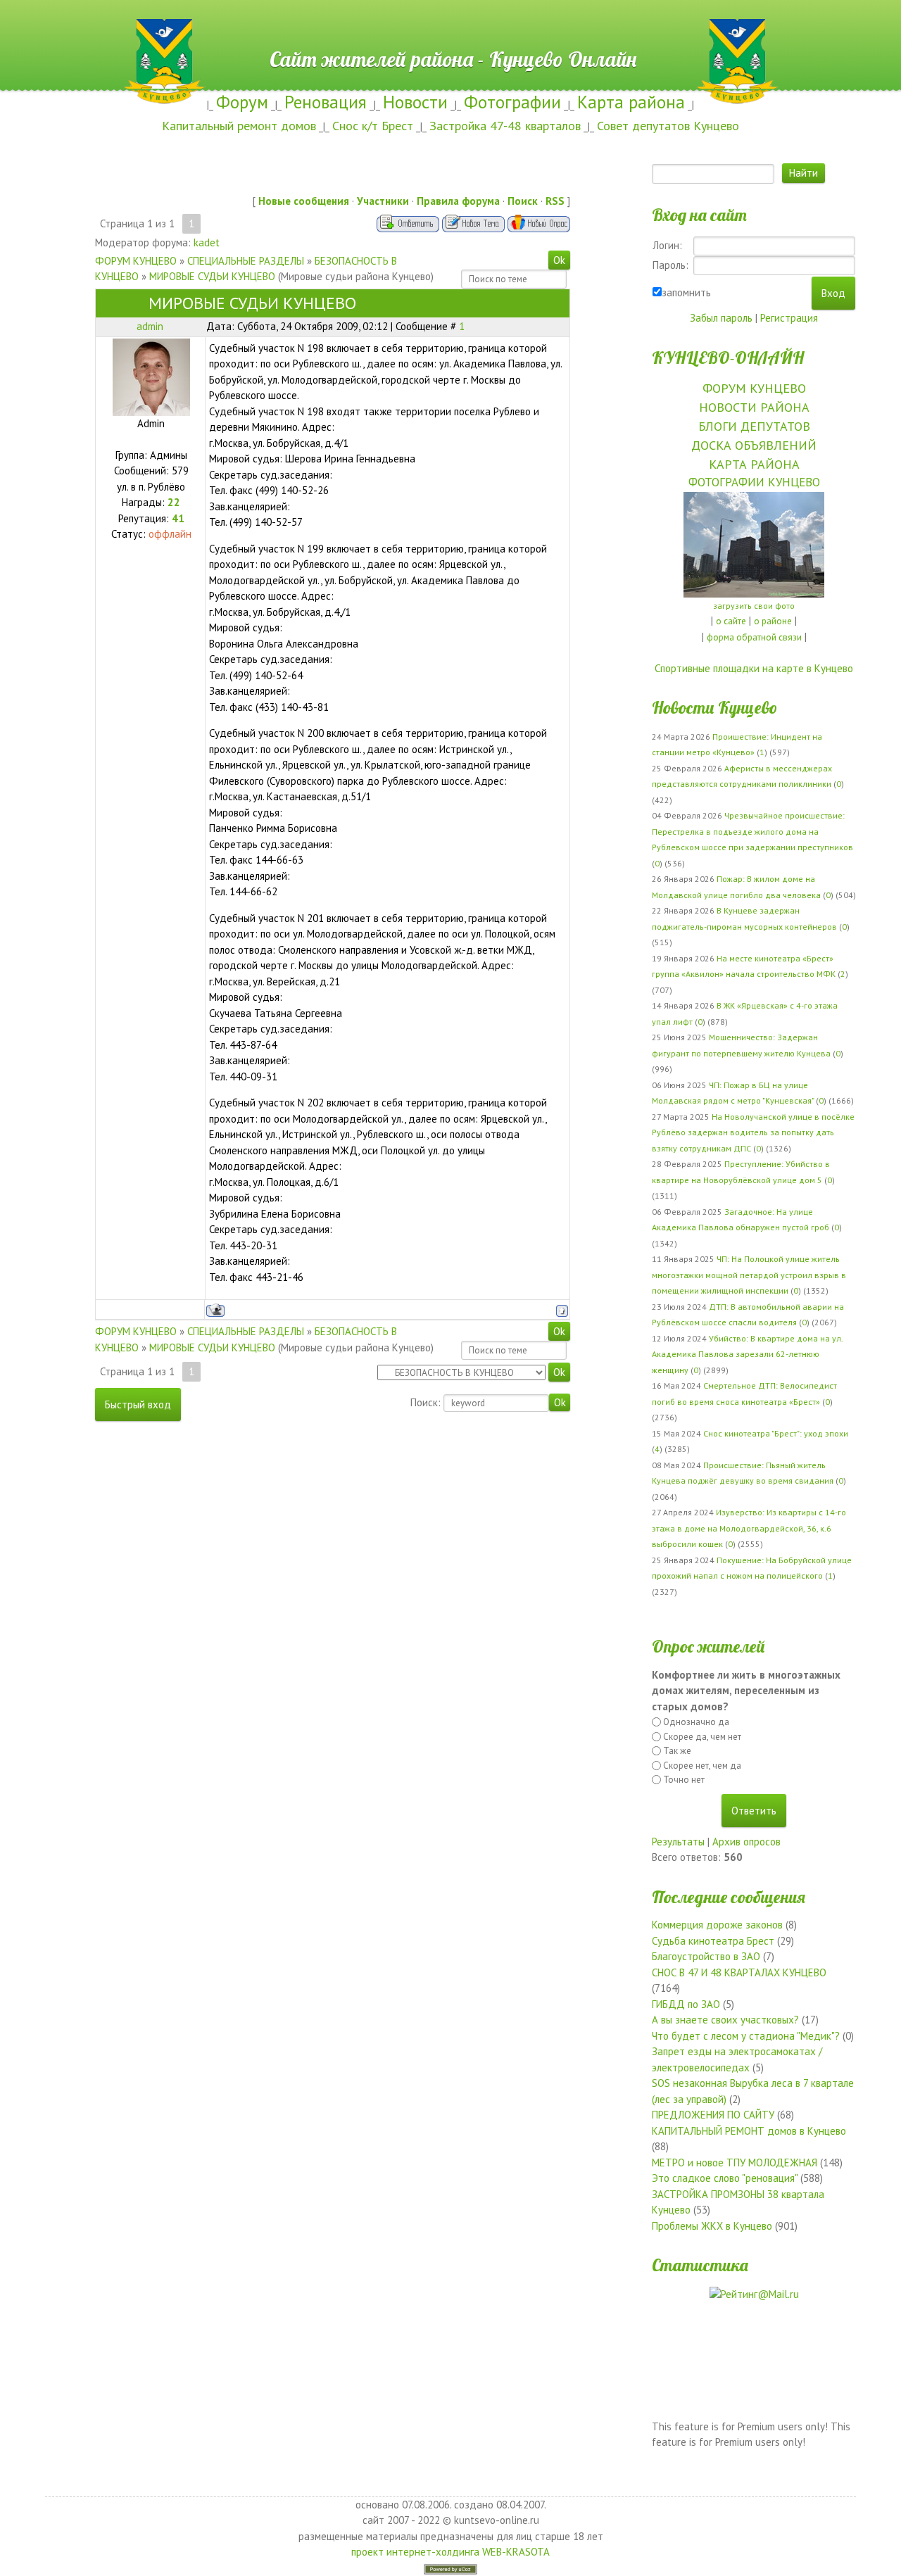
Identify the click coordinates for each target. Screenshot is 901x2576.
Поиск (523, 201)
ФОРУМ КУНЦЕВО (136, 261)
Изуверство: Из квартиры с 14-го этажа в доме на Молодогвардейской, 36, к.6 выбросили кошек (749, 1528)
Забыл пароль (721, 318)
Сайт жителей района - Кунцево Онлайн (451, 26)
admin (150, 326)
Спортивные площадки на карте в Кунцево (754, 668)
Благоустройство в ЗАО (706, 1956)
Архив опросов (746, 1842)
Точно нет (684, 1780)
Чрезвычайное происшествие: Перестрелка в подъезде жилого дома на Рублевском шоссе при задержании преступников (752, 831)
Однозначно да (696, 1722)
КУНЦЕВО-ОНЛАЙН (728, 358)
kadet (207, 242)
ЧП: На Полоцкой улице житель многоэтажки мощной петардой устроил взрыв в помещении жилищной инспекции (749, 1275)
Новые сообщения (304, 201)
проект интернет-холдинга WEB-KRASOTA (450, 2552)
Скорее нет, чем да (702, 1766)
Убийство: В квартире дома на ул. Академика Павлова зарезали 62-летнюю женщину (747, 1354)
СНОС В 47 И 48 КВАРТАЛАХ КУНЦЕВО (739, 1972)
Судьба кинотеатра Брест (713, 1941)
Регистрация (789, 318)
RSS (555, 201)
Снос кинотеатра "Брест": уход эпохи (776, 1433)
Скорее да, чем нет (702, 1737)
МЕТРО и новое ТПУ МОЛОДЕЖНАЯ (735, 2163)
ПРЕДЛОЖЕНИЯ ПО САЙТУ (713, 2115)
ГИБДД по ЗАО (686, 2004)
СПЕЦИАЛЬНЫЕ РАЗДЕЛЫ (246, 261)
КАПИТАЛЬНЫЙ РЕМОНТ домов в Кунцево (749, 2131)
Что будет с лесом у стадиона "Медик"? (746, 2036)
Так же (677, 1751)
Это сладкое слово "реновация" (725, 2178)
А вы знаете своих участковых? (725, 2020)
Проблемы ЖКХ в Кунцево (712, 2226)
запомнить (686, 292)
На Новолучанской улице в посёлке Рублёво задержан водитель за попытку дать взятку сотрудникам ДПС (753, 1132)
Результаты (678, 1842)
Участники (383, 201)
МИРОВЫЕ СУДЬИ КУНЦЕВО (212, 276)
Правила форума (458, 201)
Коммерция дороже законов (717, 1925)
